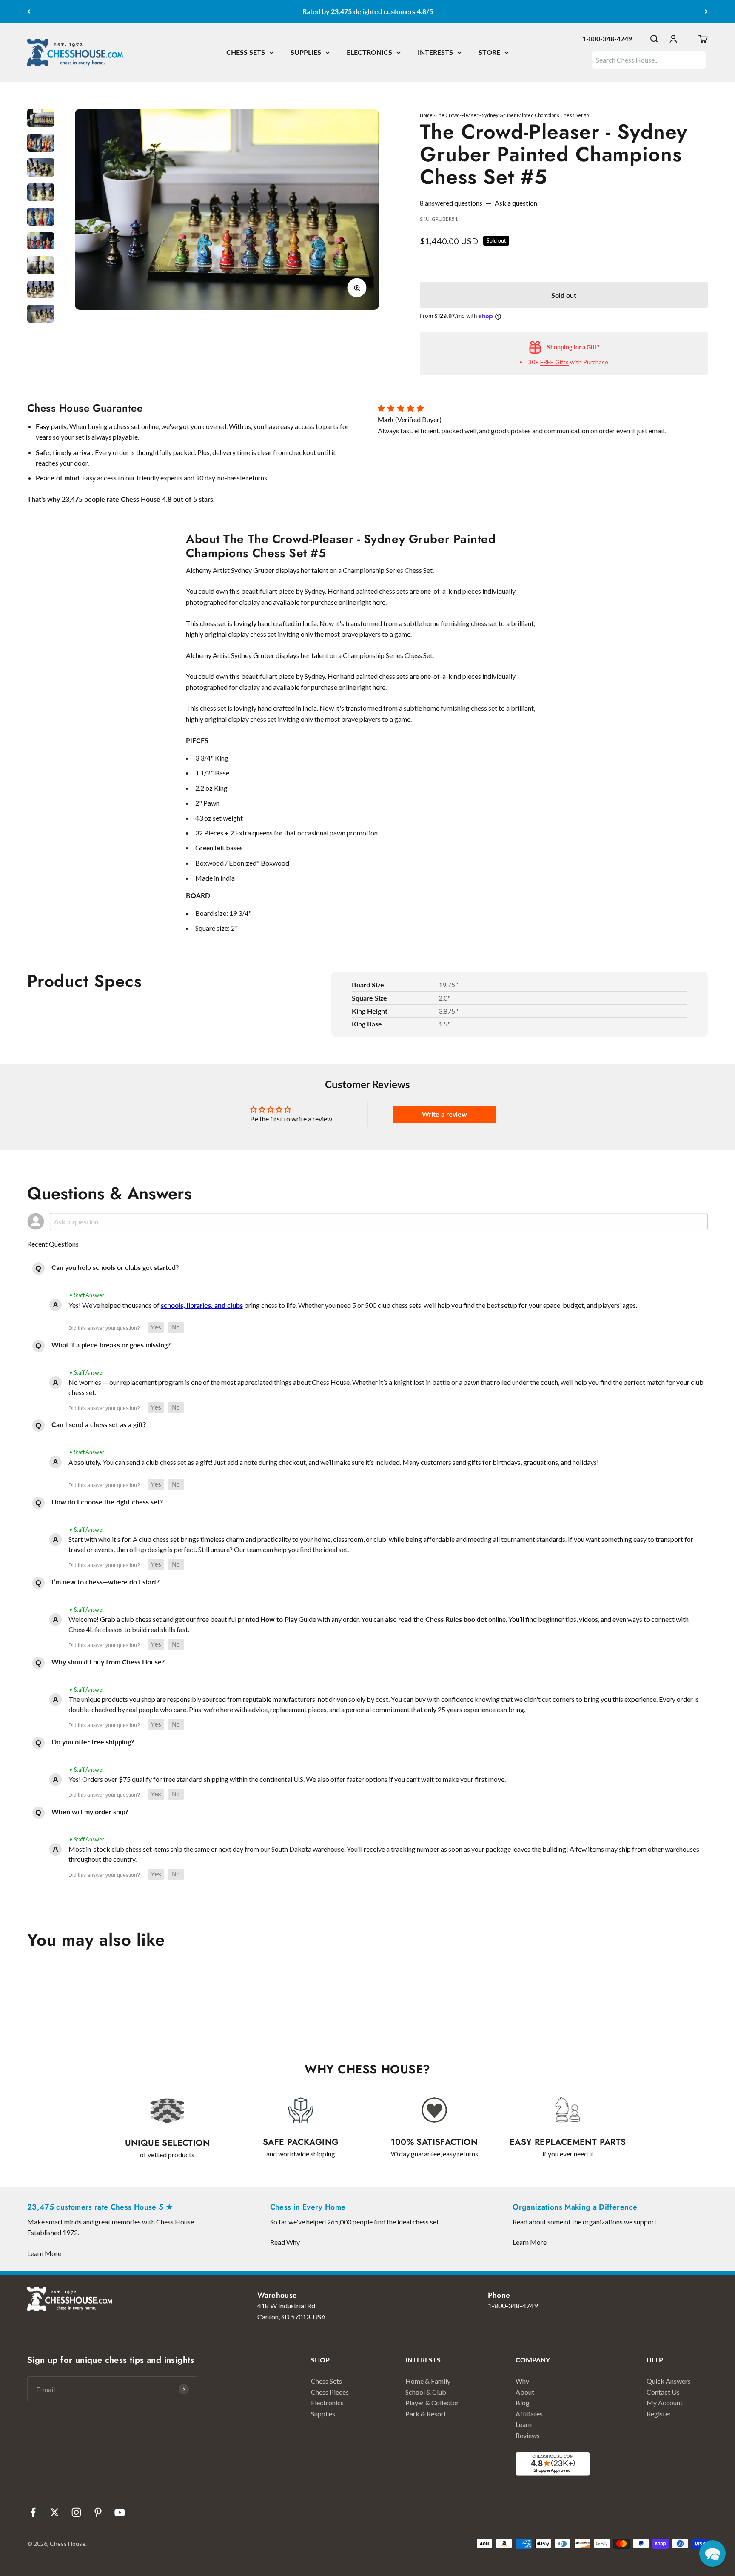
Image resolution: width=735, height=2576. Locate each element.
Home (426, 115)
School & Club (426, 2392)
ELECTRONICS (369, 52)
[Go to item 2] (41, 144)
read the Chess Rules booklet (443, 1619)
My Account (665, 2403)
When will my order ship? (90, 1811)
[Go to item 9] (41, 315)
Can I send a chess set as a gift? (99, 1424)
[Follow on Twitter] (55, 2512)
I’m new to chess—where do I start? (105, 1582)
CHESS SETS (246, 52)
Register (659, 2414)
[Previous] (29, 11)
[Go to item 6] (41, 242)
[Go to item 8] (41, 291)
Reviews (528, 2435)
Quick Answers (669, 2381)
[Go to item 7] (41, 267)
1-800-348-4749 (607, 39)
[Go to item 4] (41, 193)
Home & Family (428, 2381)
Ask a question (516, 203)
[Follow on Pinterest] (98, 2512)
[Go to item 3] (41, 169)
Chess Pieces (330, 2392)
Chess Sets (326, 2381)
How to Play (279, 1619)
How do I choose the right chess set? (107, 1502)
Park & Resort (426, 2414)
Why (522, 2381)
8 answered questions (451, 203)
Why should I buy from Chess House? (108, 1662)
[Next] (706, 11)
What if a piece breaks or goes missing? (111, 1345)
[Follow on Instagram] (76, 2512)
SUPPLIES (306, 52)
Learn (524, 2424)
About (525, 2392)
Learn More (44, 2253)
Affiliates (529, 2414)
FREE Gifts (554, 362)
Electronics (327, 2403)
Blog (523, 2403)
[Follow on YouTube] (120, 2512)
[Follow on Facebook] (33, 2512)
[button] (156, 1328)
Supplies (323, 2414)
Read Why (285, 2242)
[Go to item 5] (41, 218)
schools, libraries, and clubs (202, 1305)
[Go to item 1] (41, 119)
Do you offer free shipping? (93, 1742)
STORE (489, 52)
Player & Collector (432, 2403)
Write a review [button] (444, 1114)
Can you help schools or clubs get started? (115, 1267)
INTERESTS (435, 52)
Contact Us (663, 2392)
